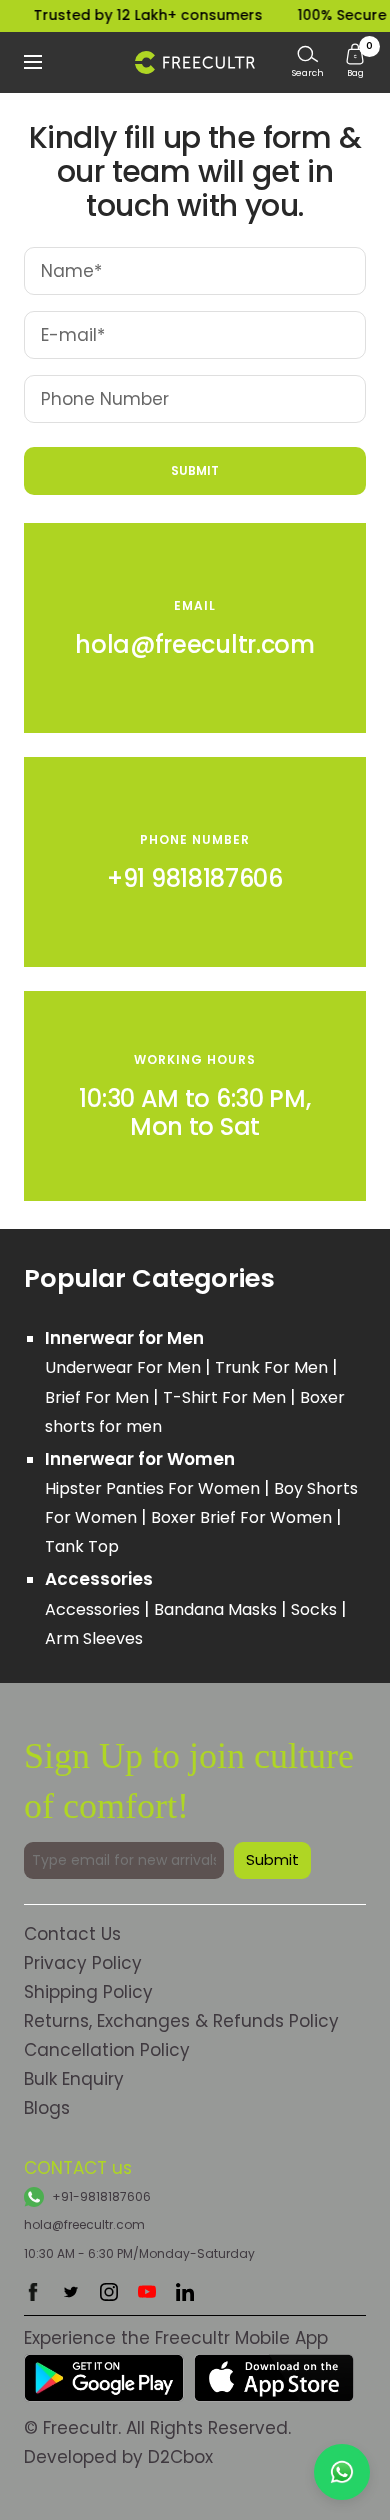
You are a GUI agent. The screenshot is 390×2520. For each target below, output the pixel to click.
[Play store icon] (104, 2368)
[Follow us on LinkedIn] (185, 2292)
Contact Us (72, 1934)
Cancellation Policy (107, 2050)
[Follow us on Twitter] (71, 2292)
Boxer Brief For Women (243, 1517)
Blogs (47, 2108)
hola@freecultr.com (84, 2224)
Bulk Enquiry (74, 2079)
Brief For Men (99, 1397)
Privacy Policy (83, 1963)
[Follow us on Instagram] (109, 2292)
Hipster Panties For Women (154, 1488)
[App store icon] (274, 2368)
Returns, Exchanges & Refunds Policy (181, 2021)
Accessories (94, 1609)
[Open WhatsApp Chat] (342, 2472)
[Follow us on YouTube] (147, 2292)
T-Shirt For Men (226, 1397)
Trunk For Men (273, 1367)
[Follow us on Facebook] (33, 2292)
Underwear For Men (125, 1367)
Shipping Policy (88, 1992)
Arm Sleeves (94, 1638)
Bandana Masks (217, 1609)
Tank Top (82, 1546)
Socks (316, 1609)
